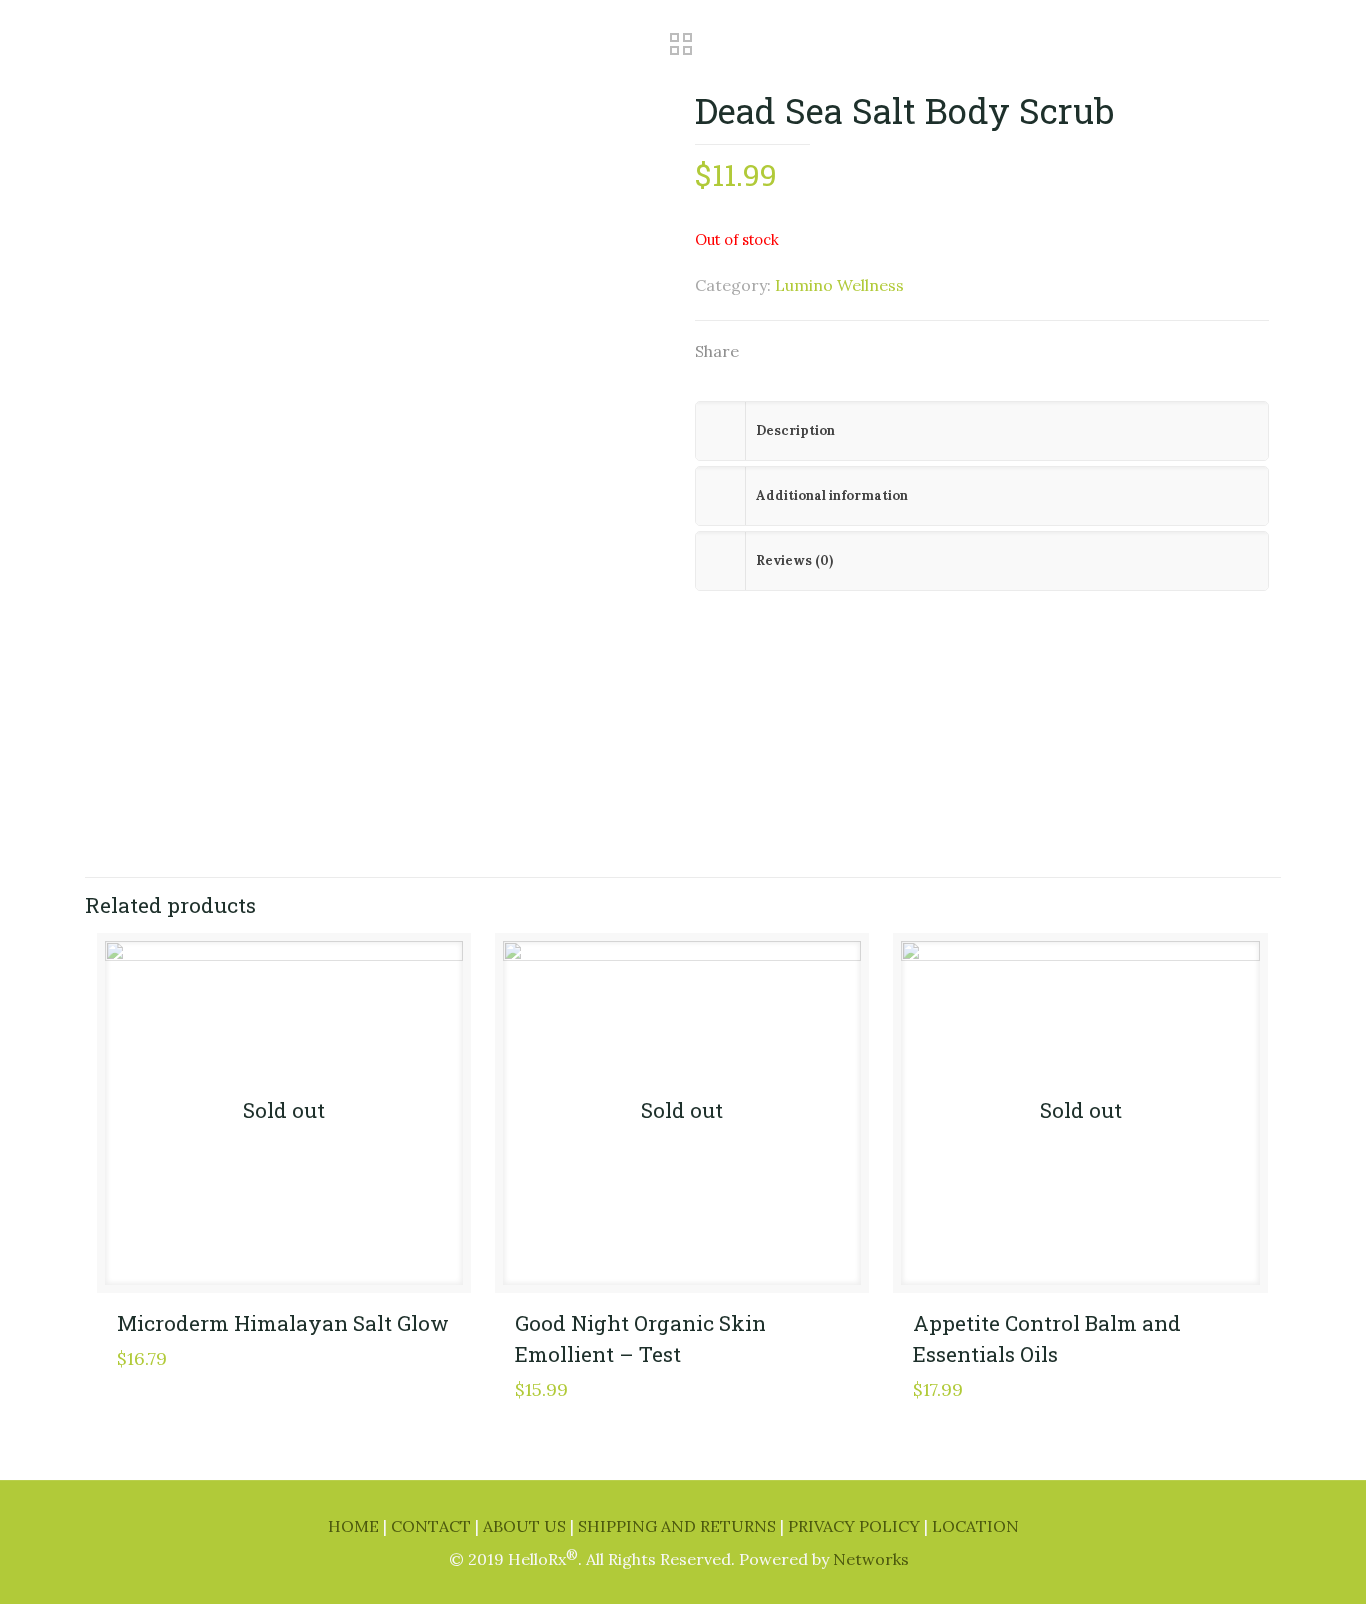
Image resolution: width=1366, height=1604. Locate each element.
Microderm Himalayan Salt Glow (283, 1323)
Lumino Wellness (839, 285)
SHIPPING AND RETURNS (679, 1526)
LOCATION (975, 1526)
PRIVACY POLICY (856, 1526)
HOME (355, 1526)
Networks (871, 1559)
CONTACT (433, 1526)
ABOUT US (526, 1526)
